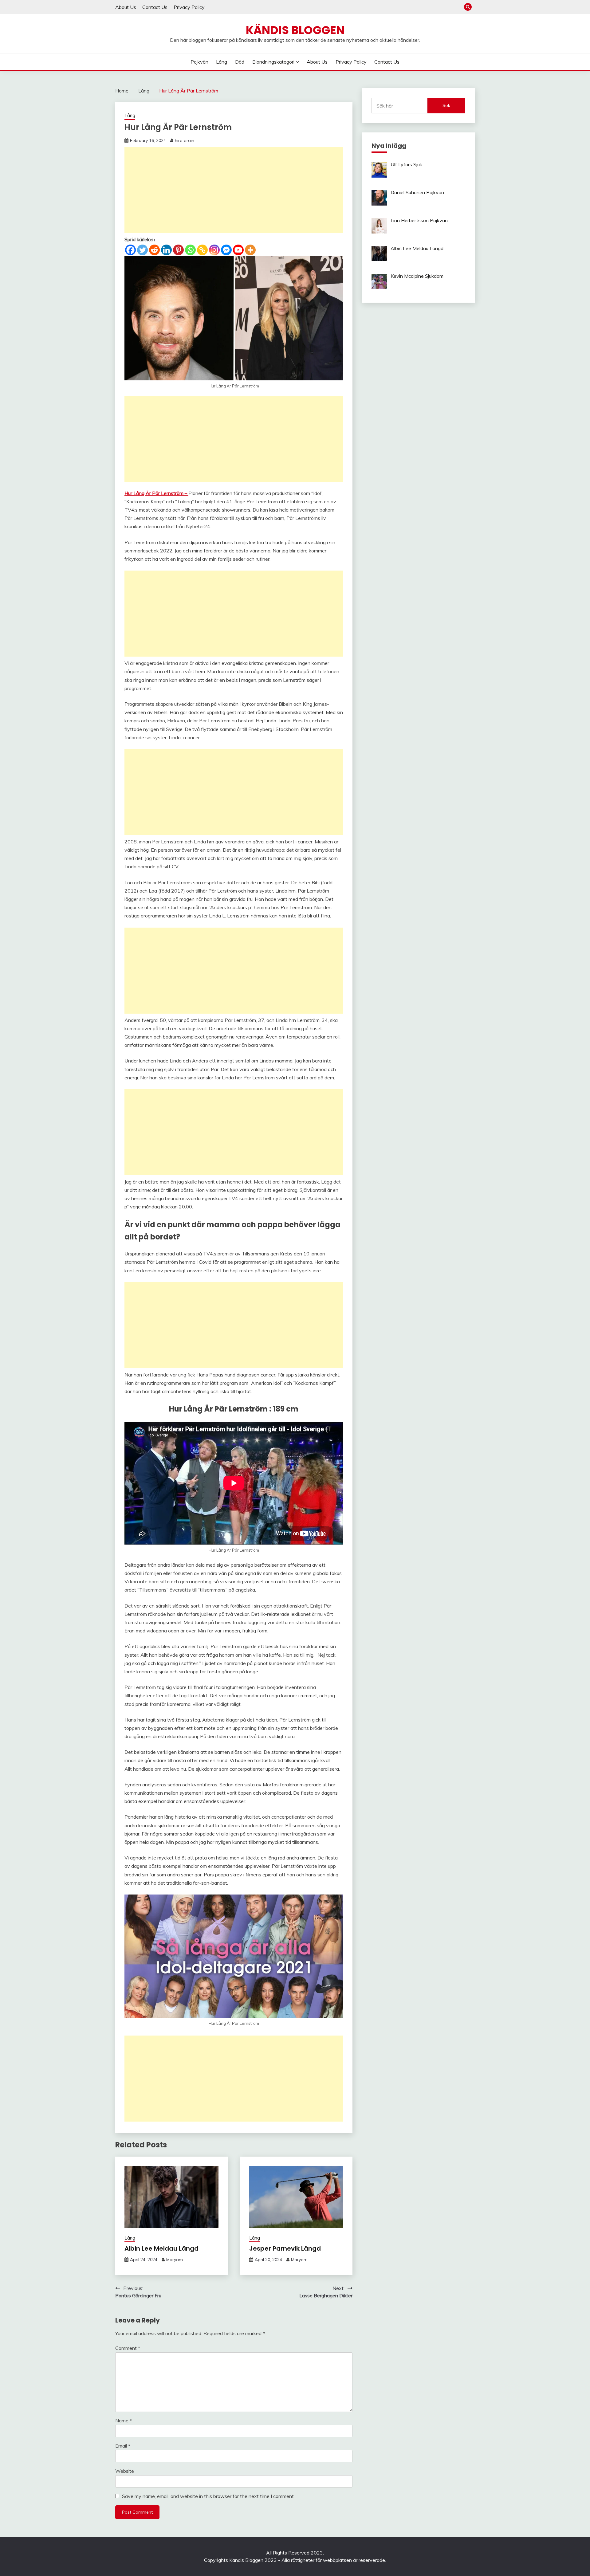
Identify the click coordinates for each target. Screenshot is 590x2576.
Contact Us (155, 7)
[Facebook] (130, 250)
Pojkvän (199, 62)
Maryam (175, 2260)
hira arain (185, 140)
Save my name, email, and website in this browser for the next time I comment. (208, 2496)
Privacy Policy (189, 7)
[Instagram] (214, 250)
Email (123, 2446)
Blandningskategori (273, 62)
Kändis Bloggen (295, 30)
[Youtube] (238, 250)
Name (124, 2421)
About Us (126, 7)
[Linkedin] (166, 250)
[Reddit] (154, 250)
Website (125, 2471)
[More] (250, 250)
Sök (446, 105)
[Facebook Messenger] (226, 250)
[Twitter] (142, 250)
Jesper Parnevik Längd (285, 2248)
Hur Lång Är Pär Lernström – (156, 493)
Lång (222, 62)
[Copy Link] (202, 250)
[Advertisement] (234, 190)
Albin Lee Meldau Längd (161, 2248)
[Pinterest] (178, 250)
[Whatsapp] (190, 250)
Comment (128, 2348)
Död (240, 62)
